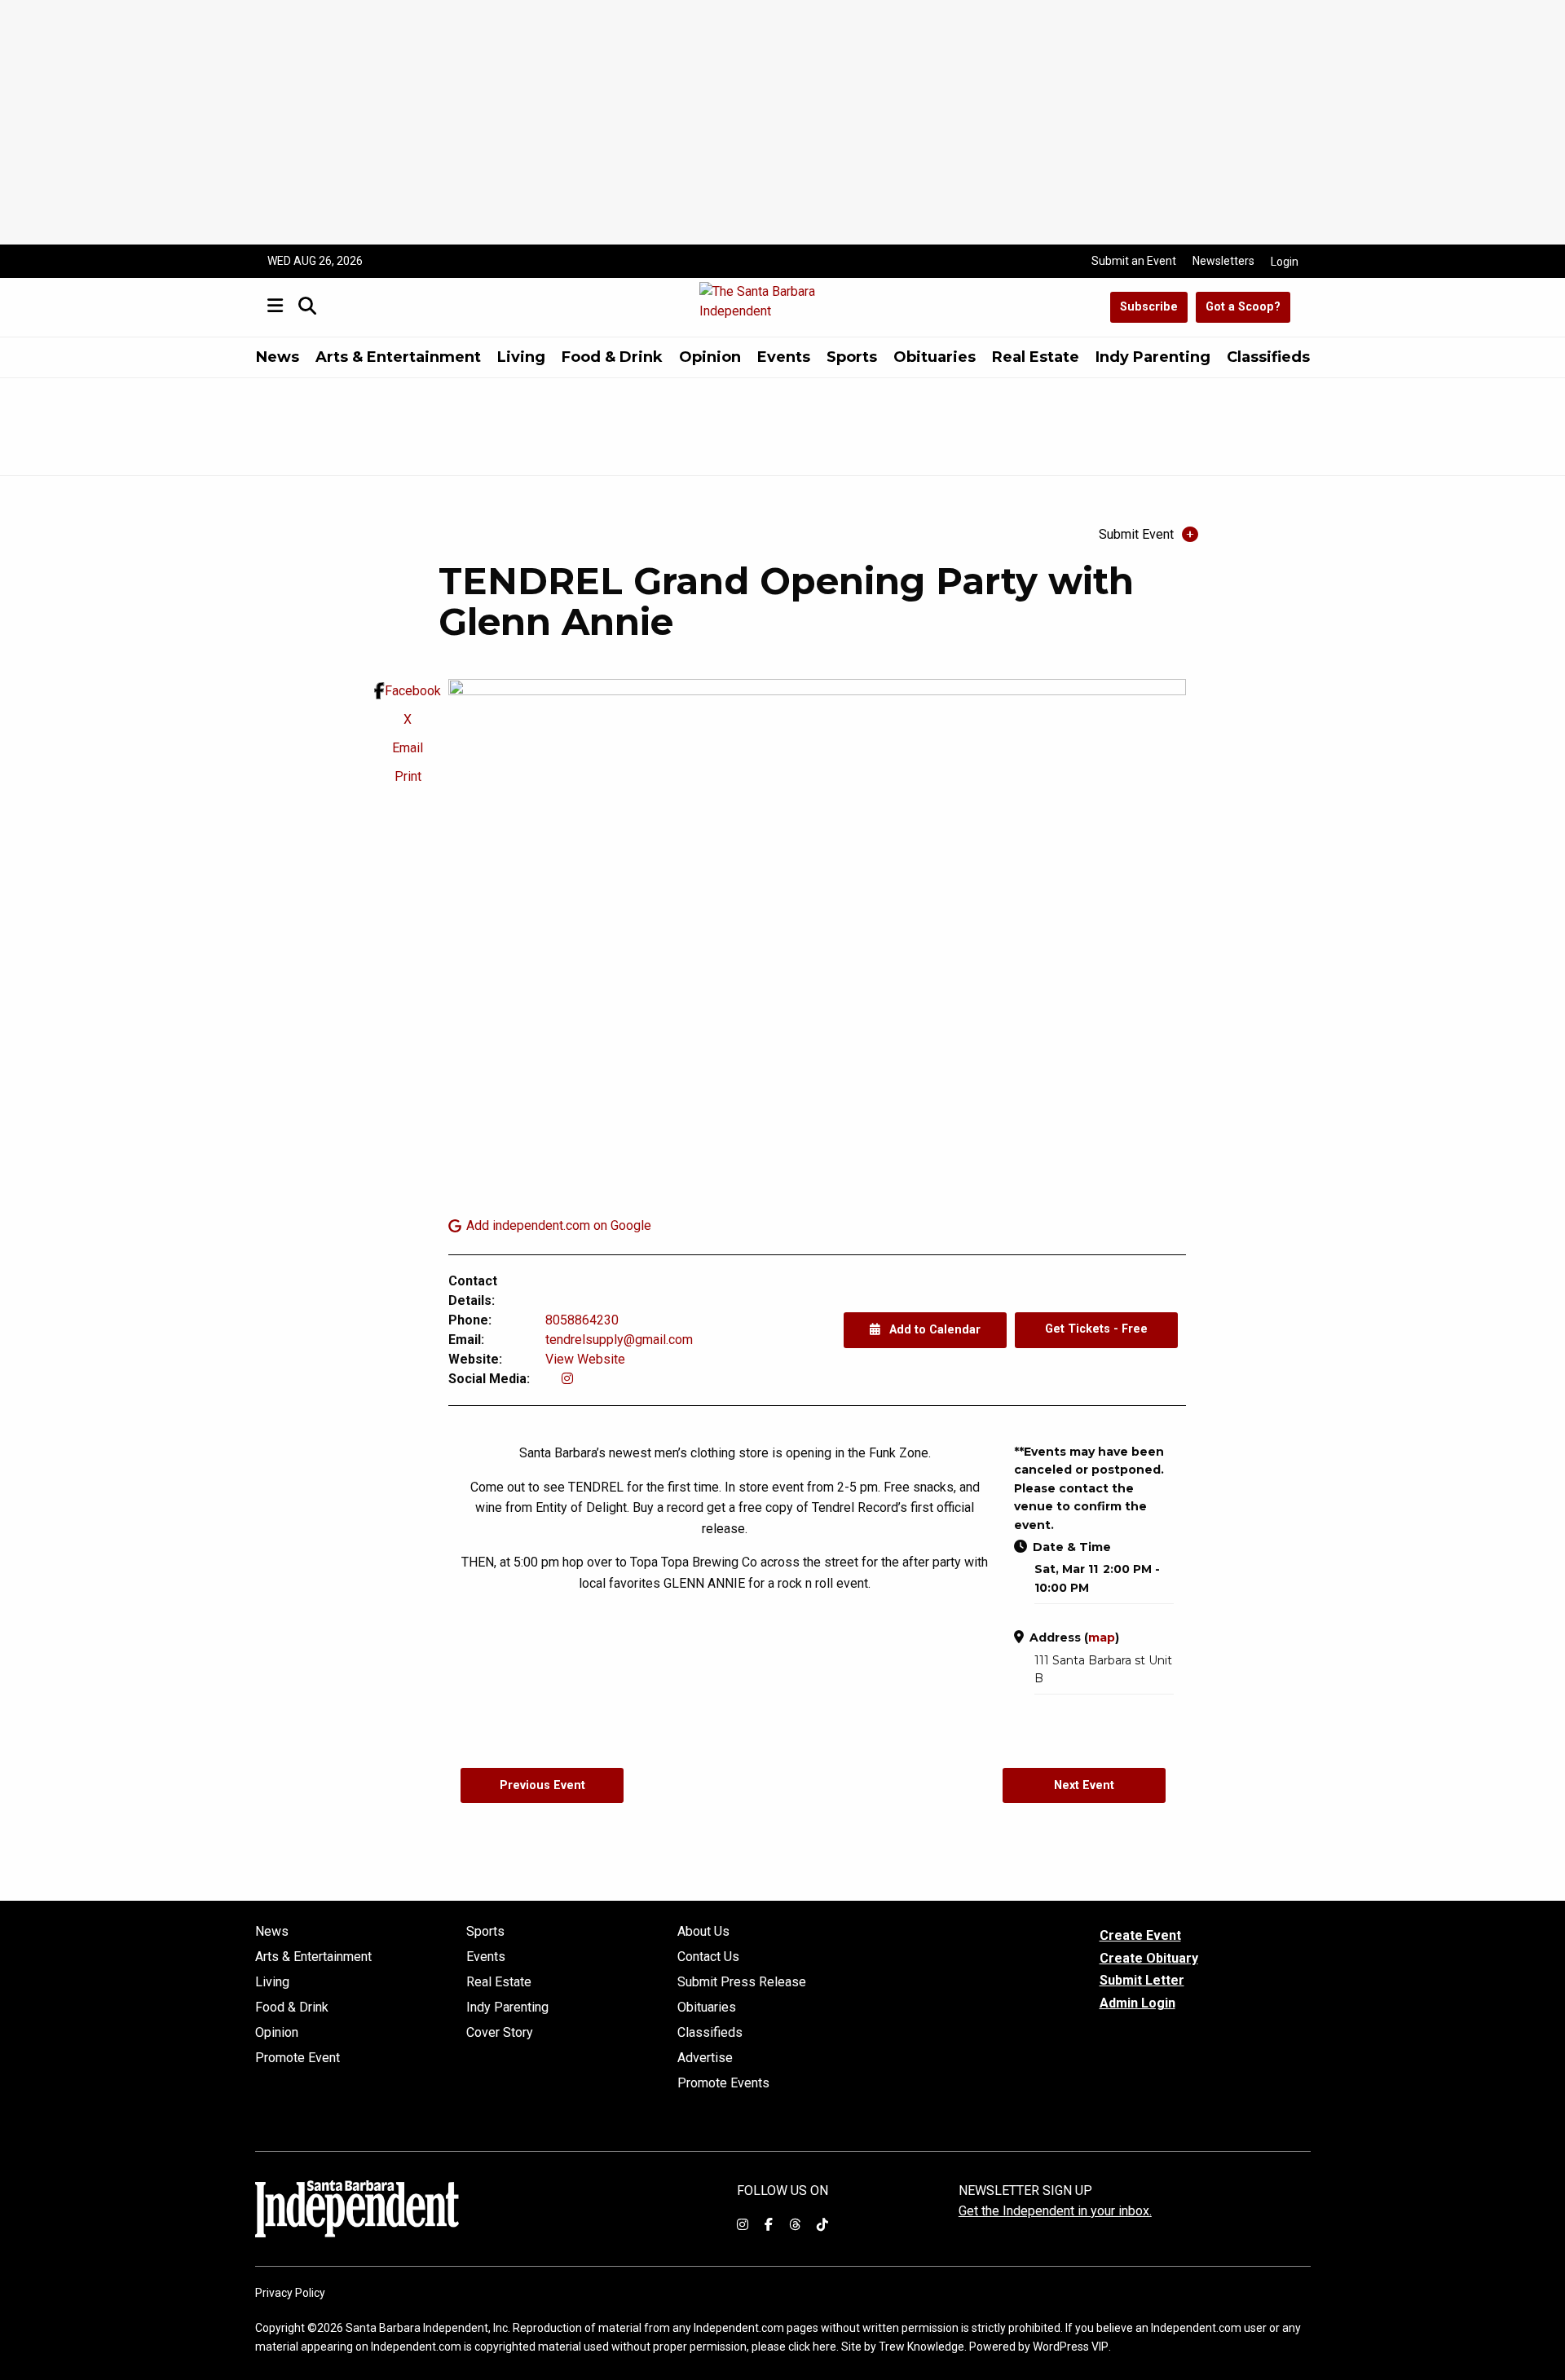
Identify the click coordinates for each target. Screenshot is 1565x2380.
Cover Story (500, 2033)
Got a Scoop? (1243, 307)
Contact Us (708, 1957)
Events (784, 357)
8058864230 (582, 1320)
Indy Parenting (1153, 357)
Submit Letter (1142, 1980)
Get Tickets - (1096, 1329)
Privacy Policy (290, 2293)
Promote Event (298, 2058)
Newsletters (1223, 261)
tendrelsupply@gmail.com (619, 1340)
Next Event (1084, 1785)
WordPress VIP (1071, 2347)
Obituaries (935, 357)
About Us (703, 1932)
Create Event (1140, 1935)
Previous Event (542, 1785)
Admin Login (1137, 2003)
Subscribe (1149, 307)
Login (1285, 262)
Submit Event (1136, 534)
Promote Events (723, 2083)
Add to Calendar (933, 1330)
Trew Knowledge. (923, 2347)
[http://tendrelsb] (567, 1379)
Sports (852, 357)
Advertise (705, 2058)
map (1102, 1637)
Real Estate (1036, 357)
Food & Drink (612, 357)
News (278, 357)
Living (521, 357)
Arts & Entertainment (398, 357)
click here (812, 2347)
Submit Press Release (742, 1982)
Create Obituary (1149, 1958)
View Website (585, 1359)
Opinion (710, 357)
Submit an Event (1134, 261)
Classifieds (1268, 357)
